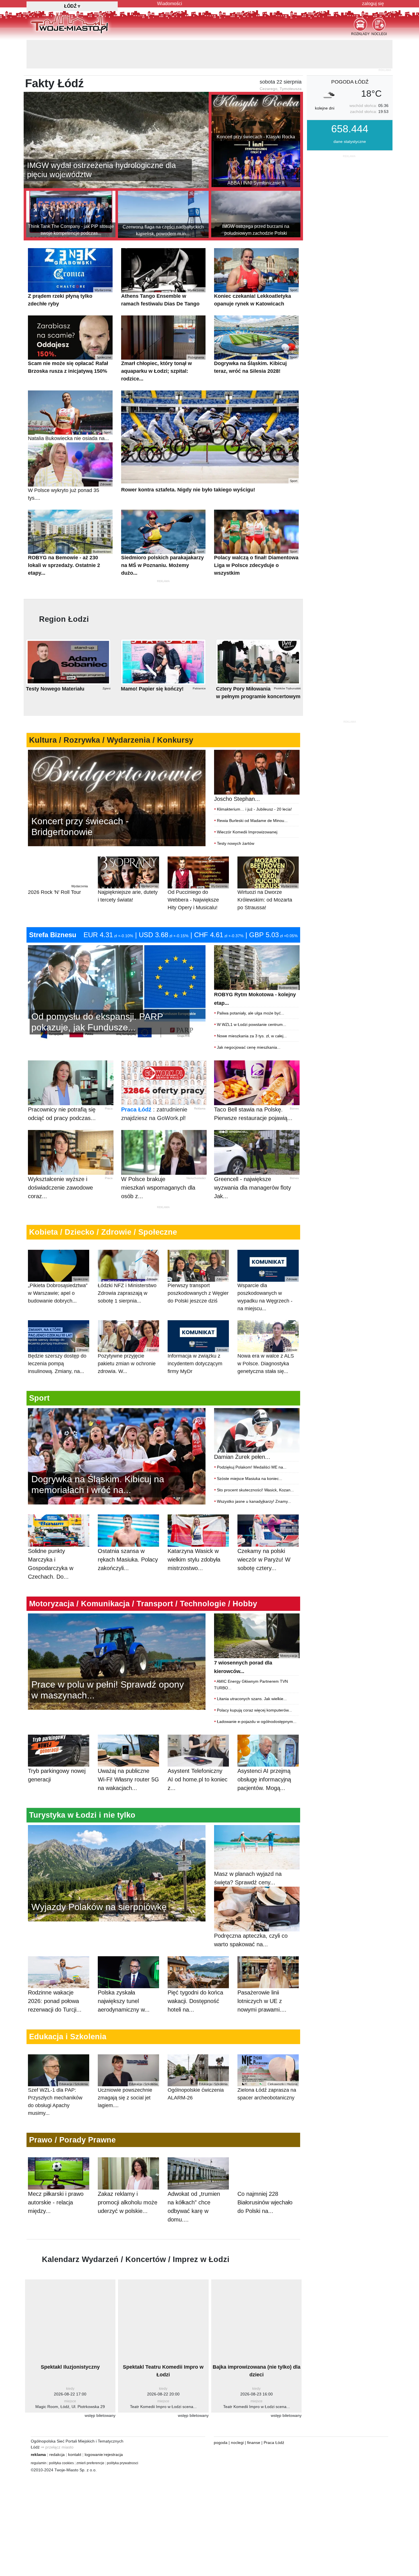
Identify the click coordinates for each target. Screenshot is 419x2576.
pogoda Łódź (350, 53)
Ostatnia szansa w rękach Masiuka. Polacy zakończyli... (128, 1531)
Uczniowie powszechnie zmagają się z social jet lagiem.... (128, 2067)
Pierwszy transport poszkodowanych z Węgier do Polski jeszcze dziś (198, 1262)
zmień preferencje (90, 2435)
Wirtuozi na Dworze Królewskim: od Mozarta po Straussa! (267, 869)
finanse (254, 2414)
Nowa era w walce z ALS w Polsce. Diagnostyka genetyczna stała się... (267, 1333)
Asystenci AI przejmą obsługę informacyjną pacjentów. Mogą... (264, 1751)
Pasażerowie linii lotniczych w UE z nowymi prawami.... (262, 1972)
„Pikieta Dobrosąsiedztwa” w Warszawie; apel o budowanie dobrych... (58, 1262)
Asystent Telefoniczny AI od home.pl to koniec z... (198, 1751)
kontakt (75, 2426)
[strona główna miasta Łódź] (69, 23)
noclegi (237, 2414)
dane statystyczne (350, 113)
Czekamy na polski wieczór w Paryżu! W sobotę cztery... (264, 1531)
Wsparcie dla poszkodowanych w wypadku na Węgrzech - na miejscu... (267, 1266)
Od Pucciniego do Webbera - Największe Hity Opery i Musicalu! (198, 869)
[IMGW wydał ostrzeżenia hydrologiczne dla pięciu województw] (116, 111)
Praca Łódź (136, 1081)
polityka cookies (61, 2435)
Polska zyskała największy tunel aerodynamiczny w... (124, 1972)
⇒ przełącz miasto (57, 2419)
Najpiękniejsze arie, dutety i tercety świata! (128, 865)
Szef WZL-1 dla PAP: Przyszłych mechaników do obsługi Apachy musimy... (58, 2071)
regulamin (39, 2435)
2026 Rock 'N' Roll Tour (58, 861)
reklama (38, 2426)
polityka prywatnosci (123, 2435)
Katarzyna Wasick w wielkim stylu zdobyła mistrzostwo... (194, 1531)
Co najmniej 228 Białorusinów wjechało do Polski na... (265, 2174)
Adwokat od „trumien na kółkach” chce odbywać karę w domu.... (194, 2178)
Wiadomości (170, 4)
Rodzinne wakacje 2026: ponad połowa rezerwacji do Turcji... (55, 1972)
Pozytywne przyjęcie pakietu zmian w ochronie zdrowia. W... (128, 1333)
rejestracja (113, 2426)
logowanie (94, 2426)
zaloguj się (373, 4)
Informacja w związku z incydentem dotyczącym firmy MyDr (198, 1333)
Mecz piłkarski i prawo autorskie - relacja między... (56, 2174)
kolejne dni (325, 80)
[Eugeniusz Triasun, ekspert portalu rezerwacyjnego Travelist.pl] (117, 1844)
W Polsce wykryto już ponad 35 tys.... (70, 463)
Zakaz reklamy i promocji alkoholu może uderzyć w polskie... (128, 2174)
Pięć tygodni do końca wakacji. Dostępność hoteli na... (195, 1972)
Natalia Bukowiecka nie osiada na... (70, 407)
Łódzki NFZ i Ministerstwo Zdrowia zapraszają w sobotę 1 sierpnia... (128, 1262)
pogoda (221, 2414)
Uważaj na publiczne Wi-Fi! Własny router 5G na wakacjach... (128, 1751)
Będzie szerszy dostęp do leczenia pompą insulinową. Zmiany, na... (58, 1333)
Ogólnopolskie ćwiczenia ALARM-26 (198, 2063)
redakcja (57, 2426)
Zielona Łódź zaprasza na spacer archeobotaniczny (267, 2063)
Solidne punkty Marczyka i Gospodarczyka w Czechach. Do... (51, 1535)
